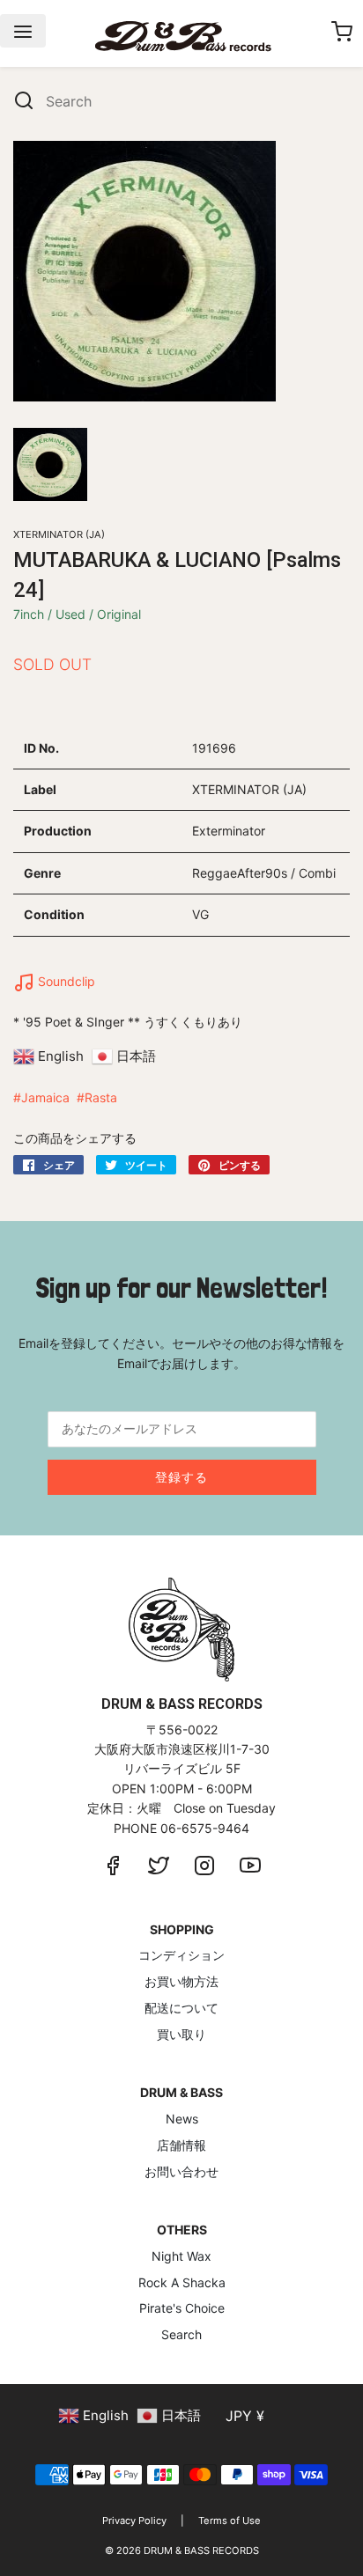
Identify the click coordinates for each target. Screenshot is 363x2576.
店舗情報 (181, 2145)
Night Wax (181, 2256)
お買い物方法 (181, 1981)
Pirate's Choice (182, 2308)
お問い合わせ (181, 2171)
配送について (181, 2008)
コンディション (181, 1955)
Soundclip (65, 981)
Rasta (101, 1097)
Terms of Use (230, 2521)
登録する (181, 1477)
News (182, 2119)
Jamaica (45, 1097)
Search (181, 2334)
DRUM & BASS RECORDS (201, 2550)
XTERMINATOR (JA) (59, 534)
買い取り (181, 2034)
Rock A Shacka (182, 2282)
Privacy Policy (134, 2521)
